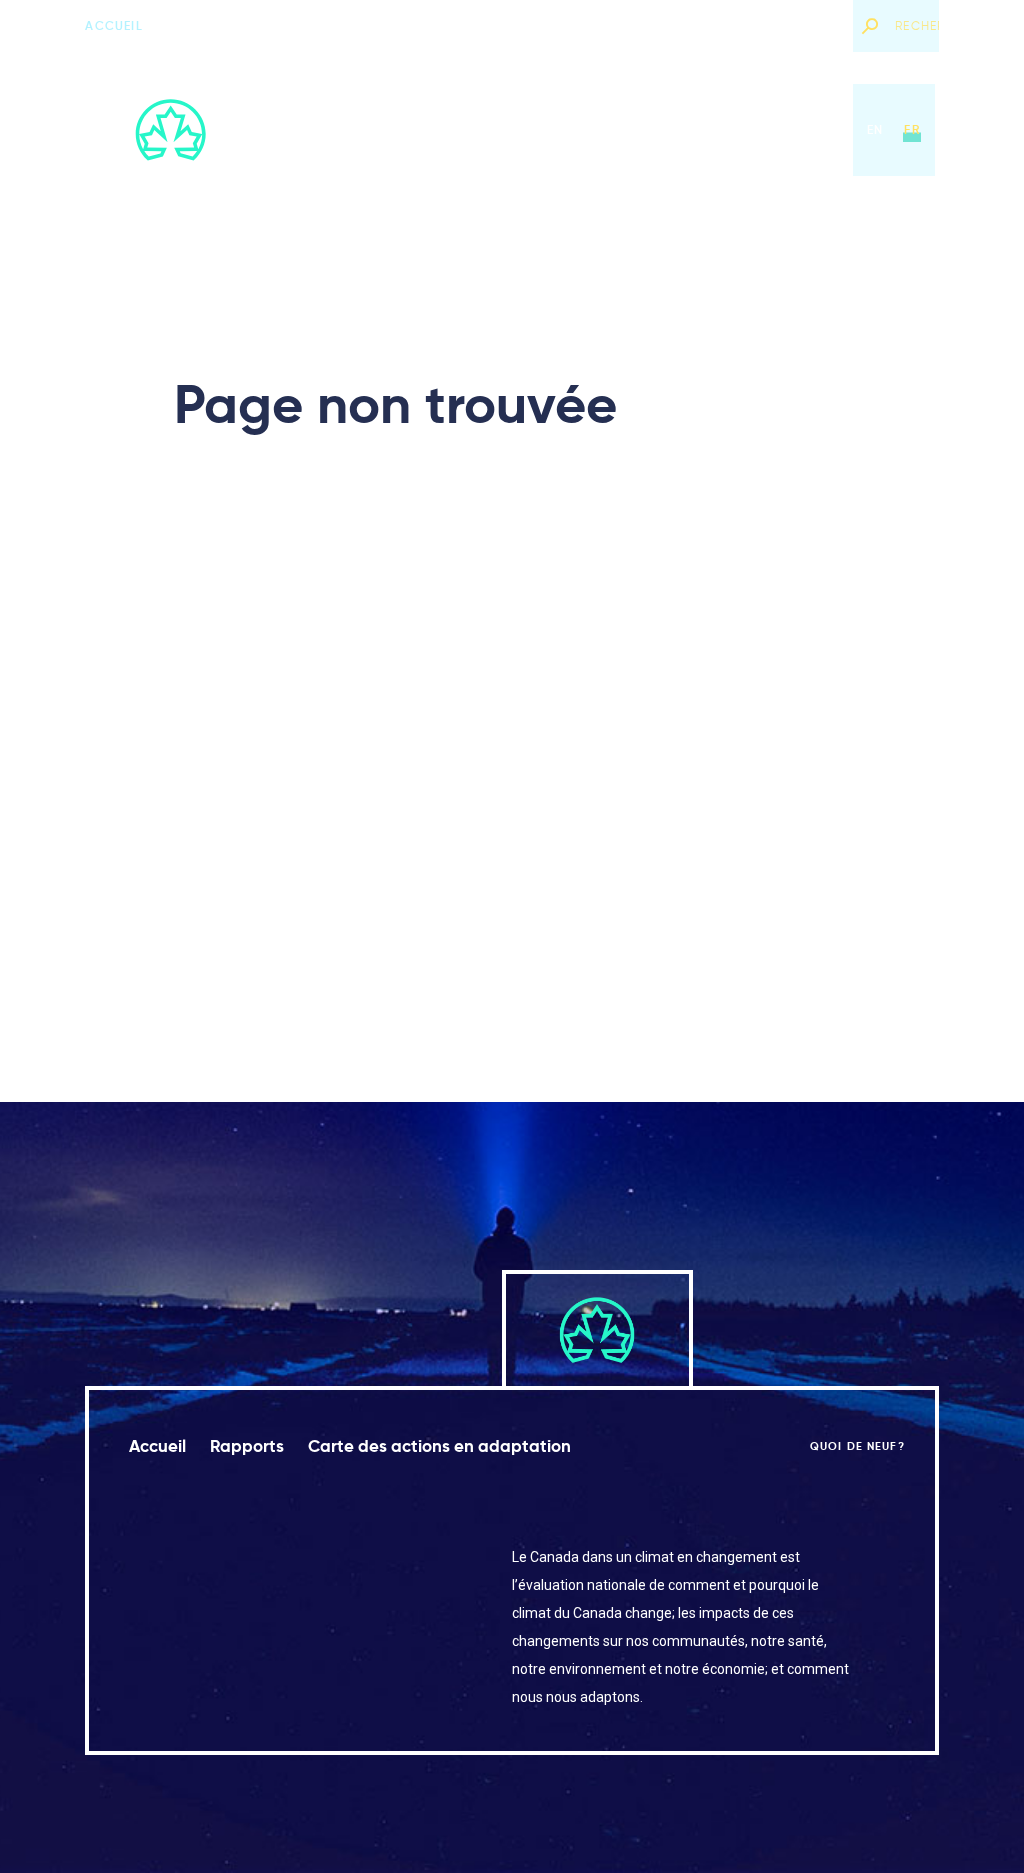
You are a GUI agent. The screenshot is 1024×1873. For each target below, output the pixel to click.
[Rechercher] (869, 26)
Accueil (113, 25)
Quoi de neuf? (788, 25)
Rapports (456, 129)
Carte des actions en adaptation (642, 129)
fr (911, 129)
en (875, 129)
